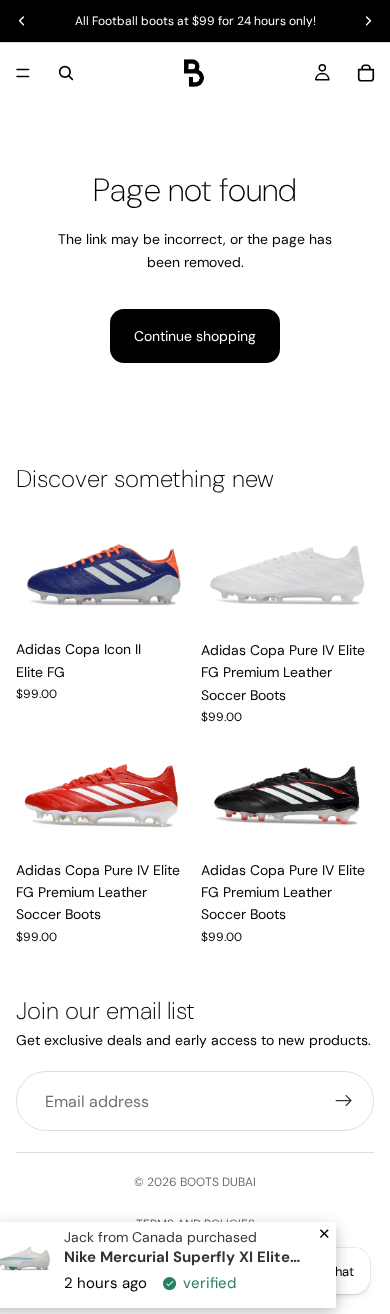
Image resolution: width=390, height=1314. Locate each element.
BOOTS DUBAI (218, 1182)
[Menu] (23, 73)
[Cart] (366, 73)
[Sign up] (344, 1101)
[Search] (66, 73)
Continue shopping (195, 336)
